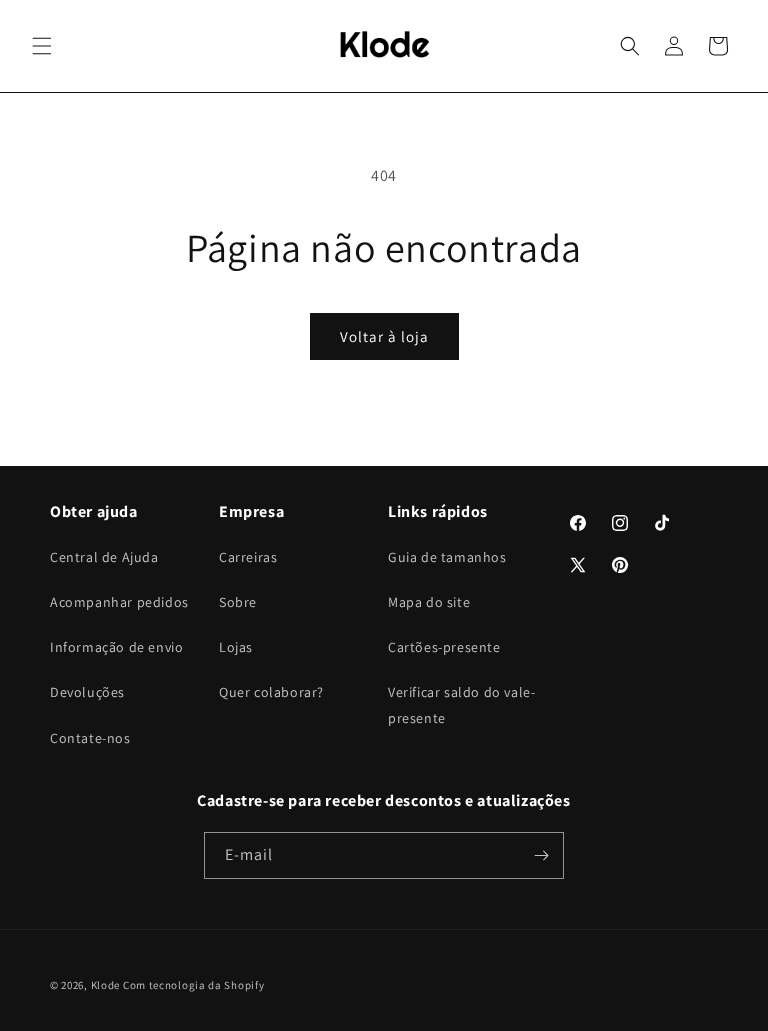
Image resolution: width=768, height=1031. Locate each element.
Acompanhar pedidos (119, 602)
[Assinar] (541, 855)
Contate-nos (90, 738)
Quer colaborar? (271, 692)
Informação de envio (116, 647)
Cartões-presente (444, 647)
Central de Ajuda (104, 557)
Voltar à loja (384, 336)
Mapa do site (429, 602)
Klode (106, 985)
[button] (42, 46)
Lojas (236, 647)
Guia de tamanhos (447, 557)
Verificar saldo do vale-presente (461, 704)
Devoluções (87, 692)
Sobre (238, 602)
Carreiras (248, 557)
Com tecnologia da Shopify (194, 985)
